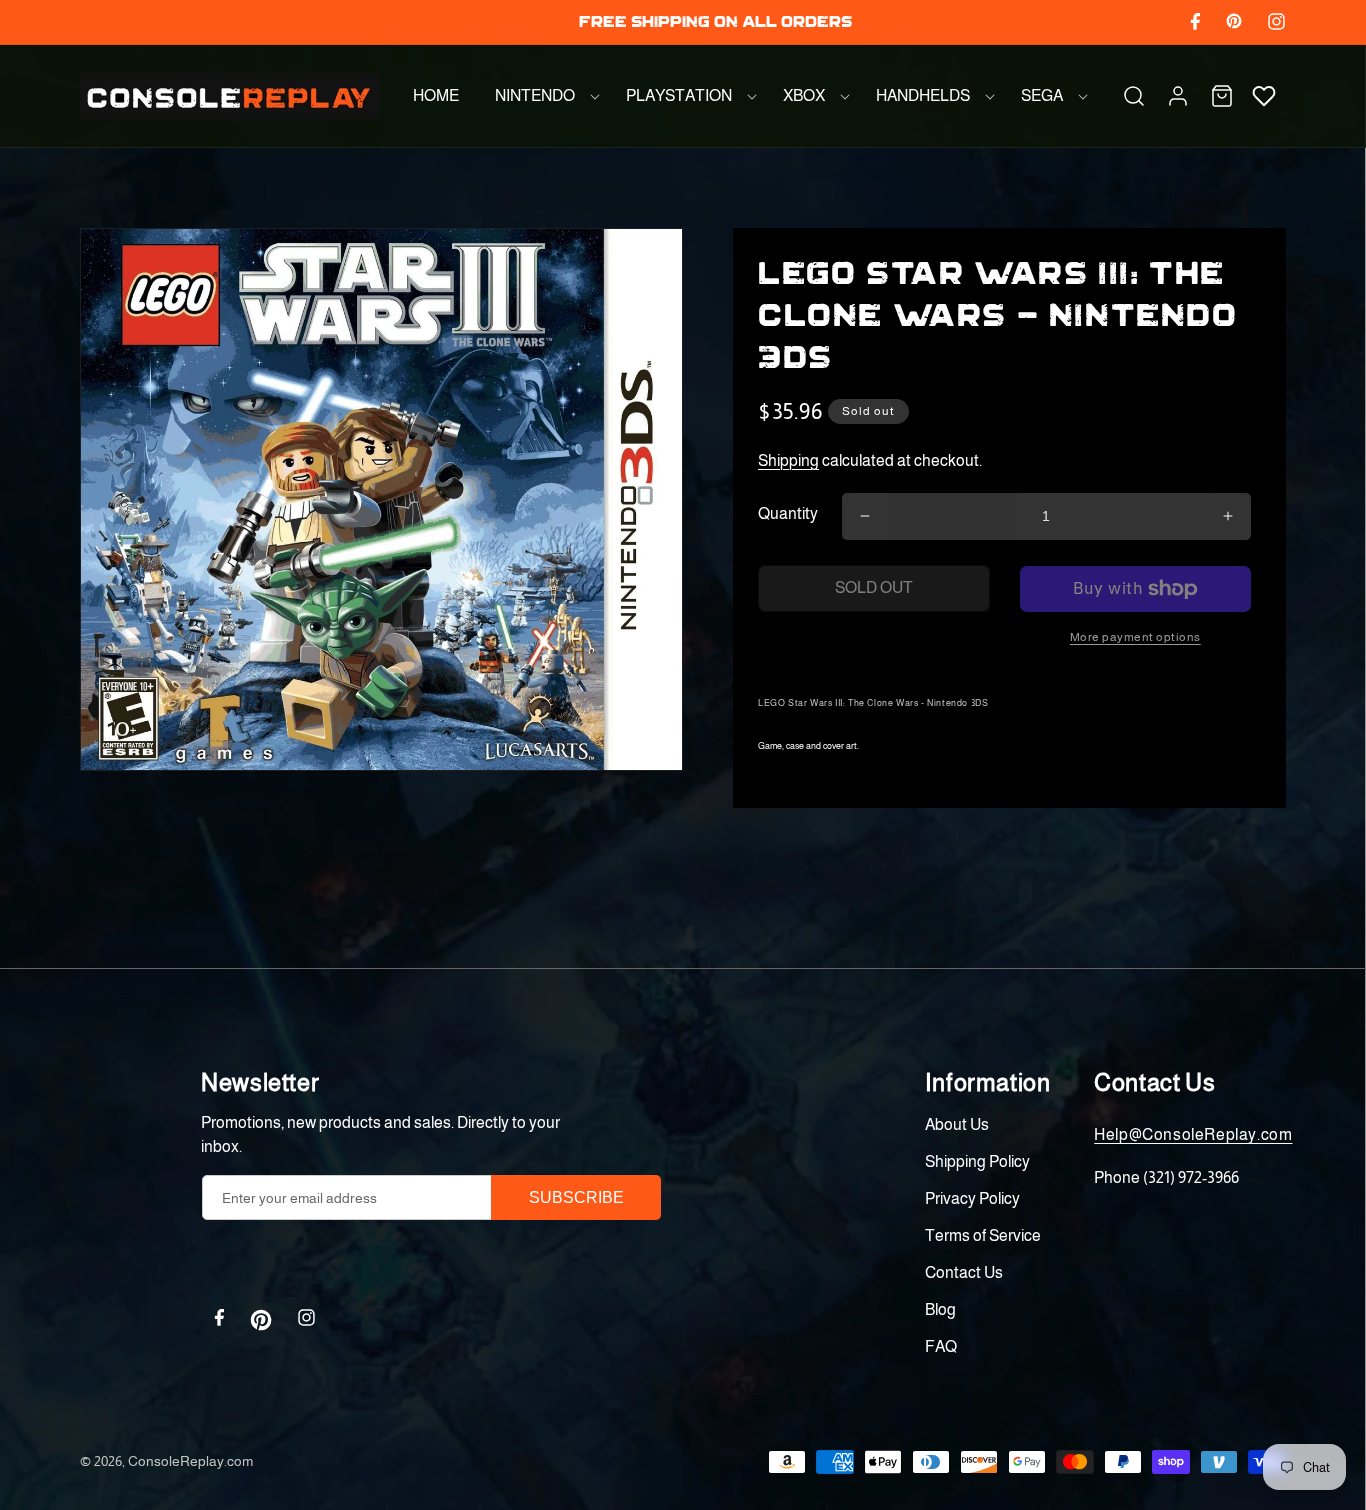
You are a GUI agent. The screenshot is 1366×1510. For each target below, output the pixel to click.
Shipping (788, 460)
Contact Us (964, 1272)
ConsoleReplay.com (190, 1461)
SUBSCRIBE (576, 1197)
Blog (940, 1309)
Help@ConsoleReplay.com (1193, 1134)
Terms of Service (983, 1235)
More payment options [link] (1135, 637)
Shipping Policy (977, 1161)
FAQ (941, 1346)
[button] (542, 96)
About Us (957, 1124)
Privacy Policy (972, 1198)
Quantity (788, 513)
